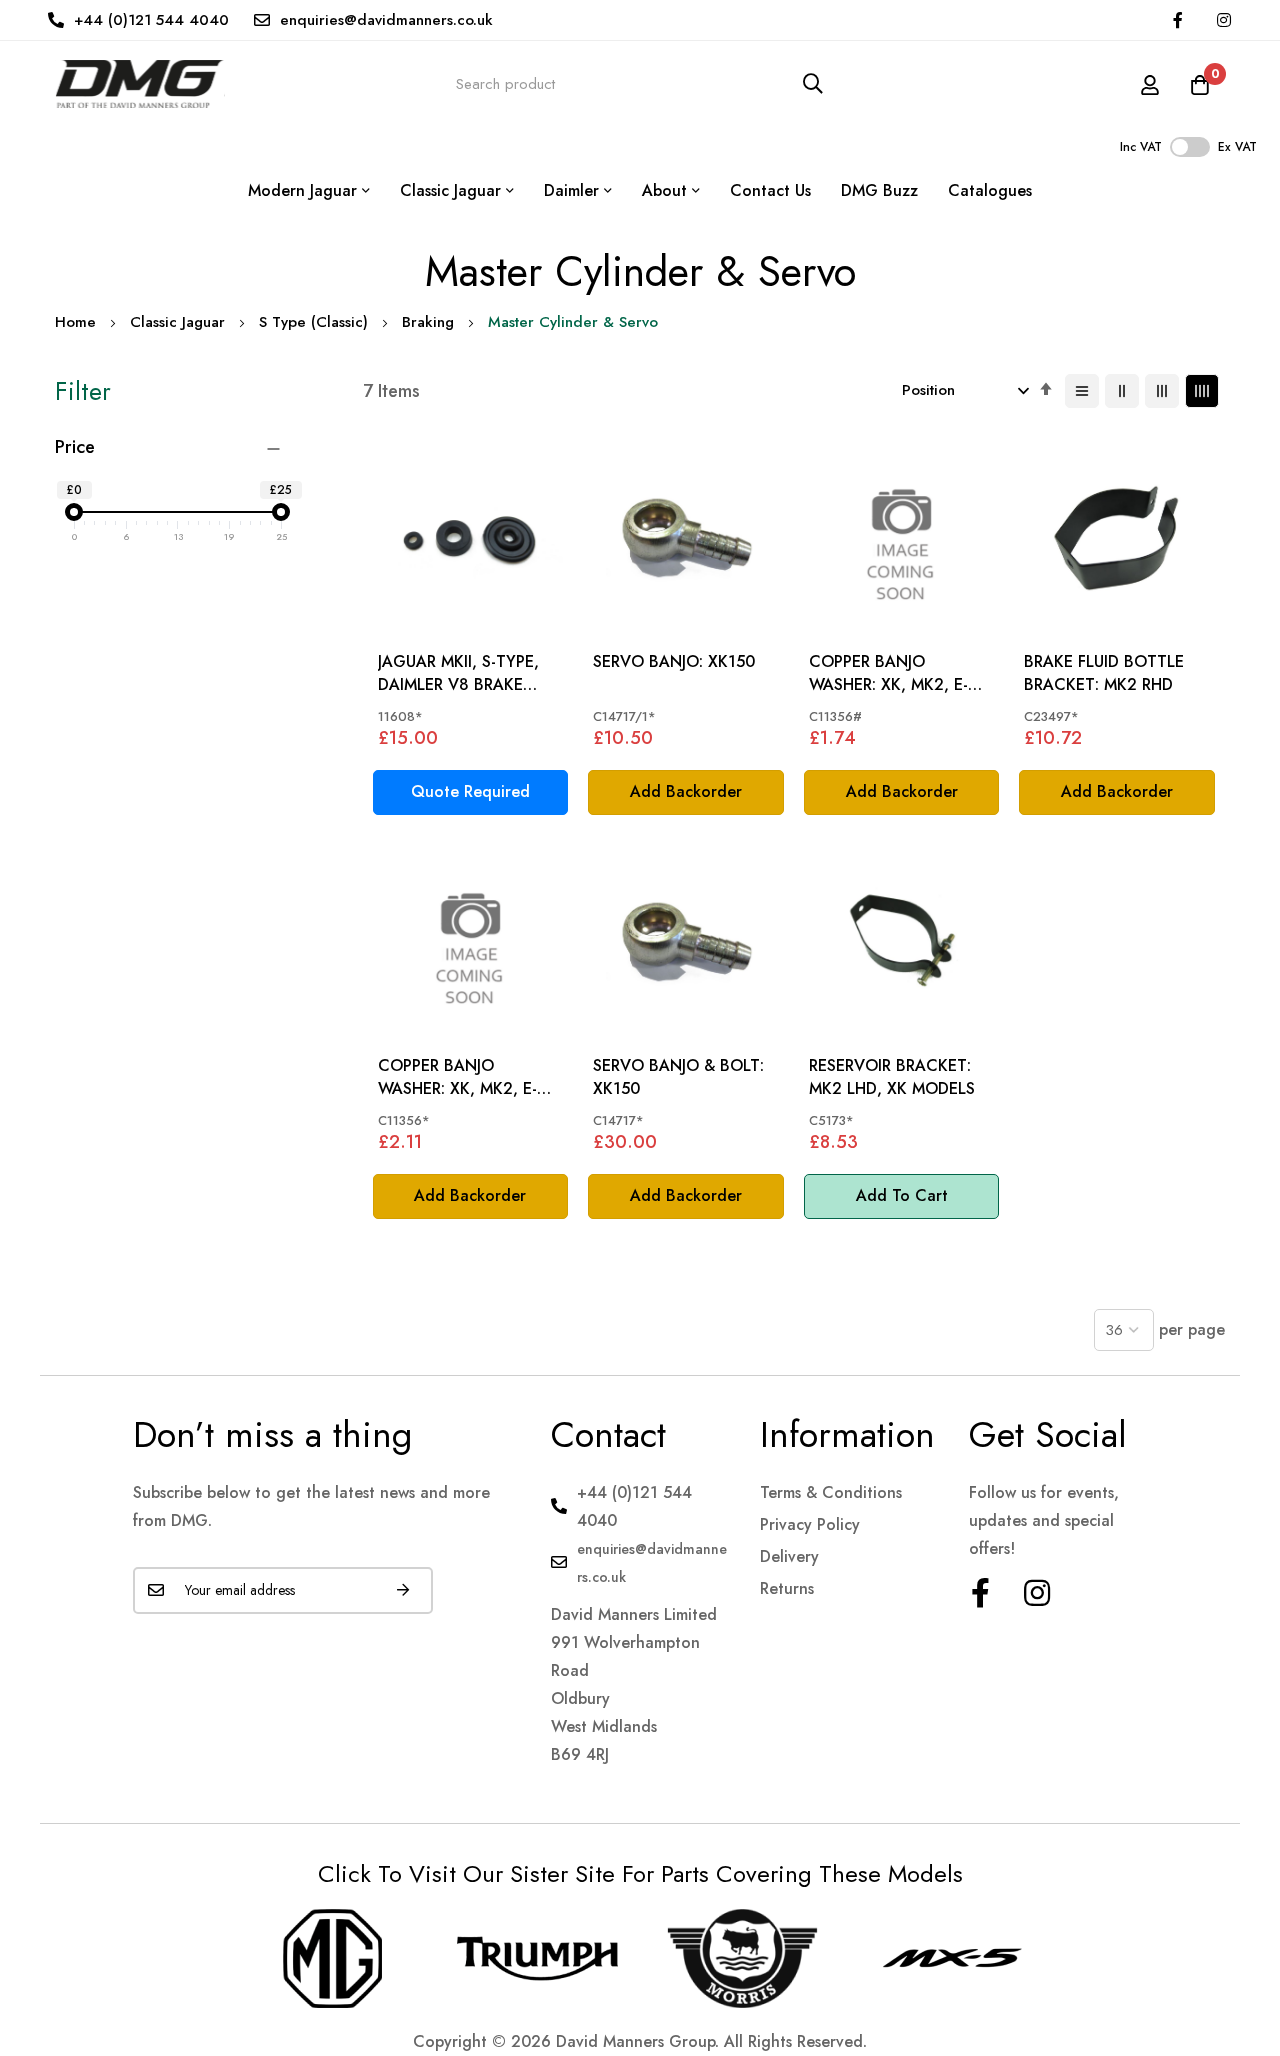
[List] (1082, 391)
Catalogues (990, 190)
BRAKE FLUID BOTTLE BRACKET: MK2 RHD (1104, 673)
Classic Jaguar (177, 322)
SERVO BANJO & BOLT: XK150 (678, 1077)
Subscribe (403, 1590)
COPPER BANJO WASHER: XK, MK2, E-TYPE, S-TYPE (888, 673)
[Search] (813, 83)
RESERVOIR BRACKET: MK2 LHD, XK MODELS (892, 1077)
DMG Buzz (879, 190)
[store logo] (140, 83)
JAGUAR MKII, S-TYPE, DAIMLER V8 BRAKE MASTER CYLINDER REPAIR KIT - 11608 (458, 673)
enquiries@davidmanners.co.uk (386, 20)
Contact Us (770, 190)
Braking (428, 322)
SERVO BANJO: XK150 (674, 662)
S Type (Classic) (313, 322)
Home (75, 322)
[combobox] (640, 83)
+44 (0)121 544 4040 (151, 20)
